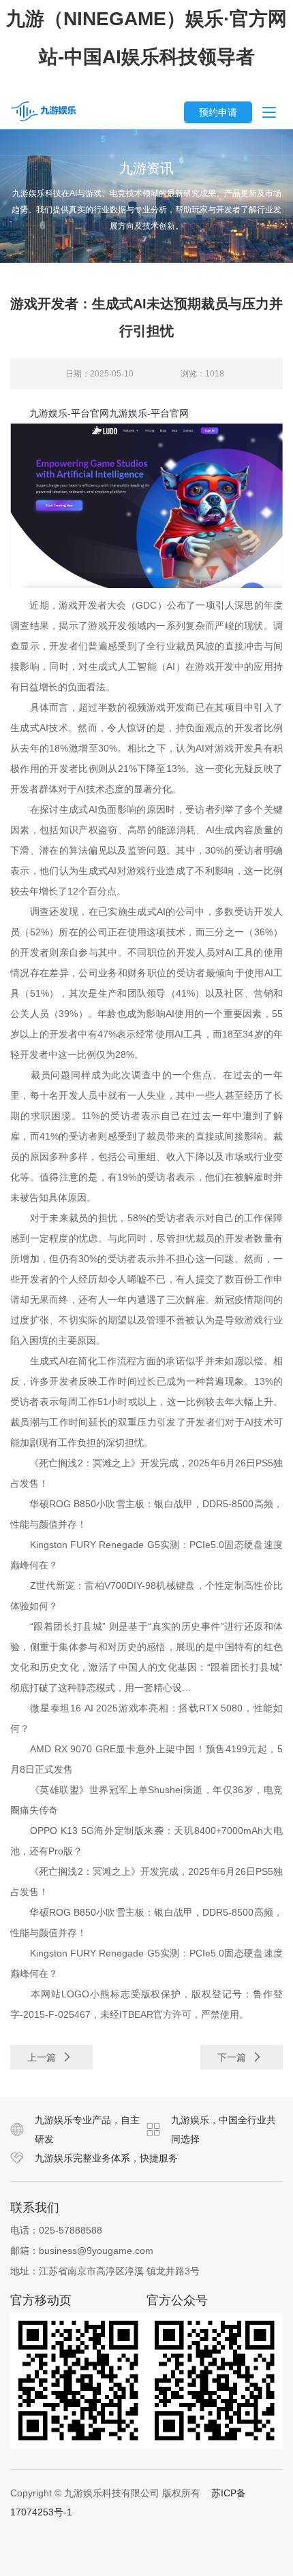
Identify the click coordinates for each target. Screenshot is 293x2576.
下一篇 (233, 2057)
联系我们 (35, 2208)
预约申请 (218, 112)
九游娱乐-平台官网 (69, 413)
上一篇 (43, 2057)
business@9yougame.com (96, 2251)
